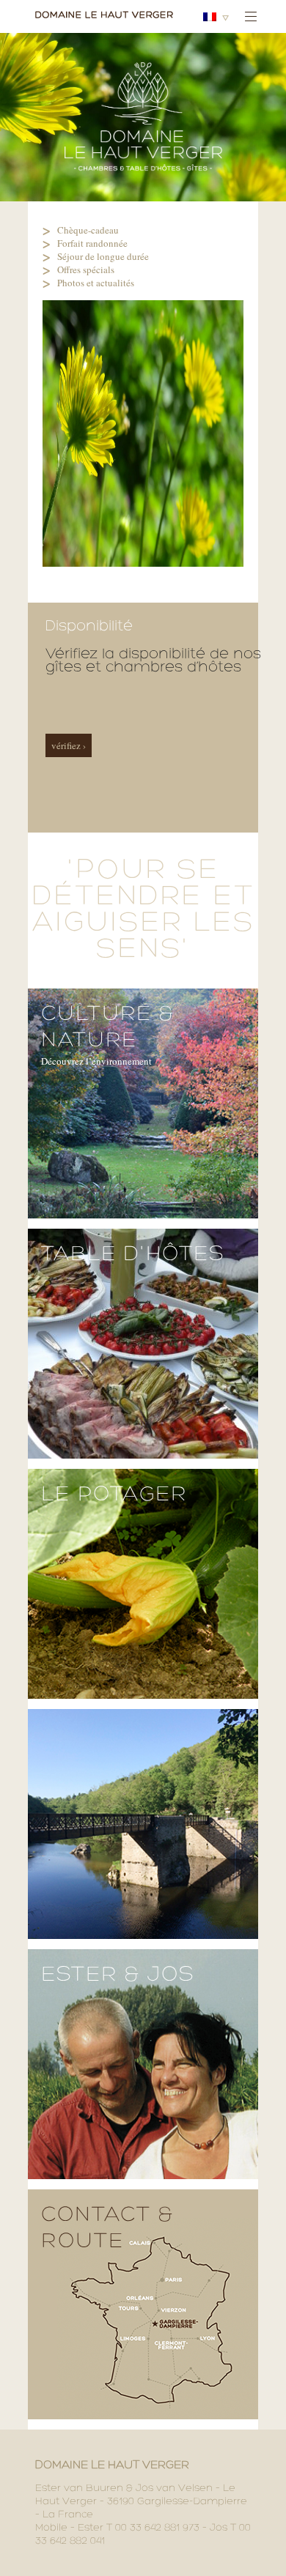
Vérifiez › (69, 745)
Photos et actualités (96, 283)
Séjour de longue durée (103, 256)
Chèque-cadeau (88, 230)
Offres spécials (86, 269)
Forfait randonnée (92, 243)
